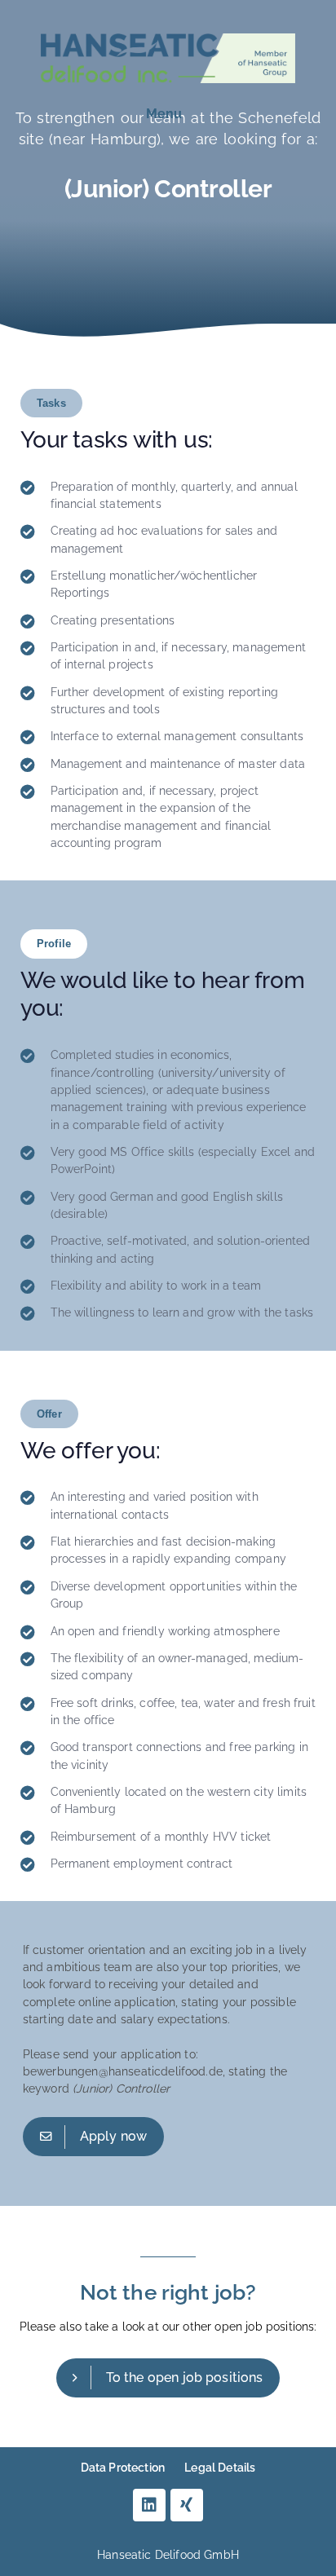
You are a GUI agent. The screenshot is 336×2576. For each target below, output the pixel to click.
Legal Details (220, 2468)
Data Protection (123, 2468)
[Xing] (187, 2505)
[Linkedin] (149, 2505)
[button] (164, 114)
